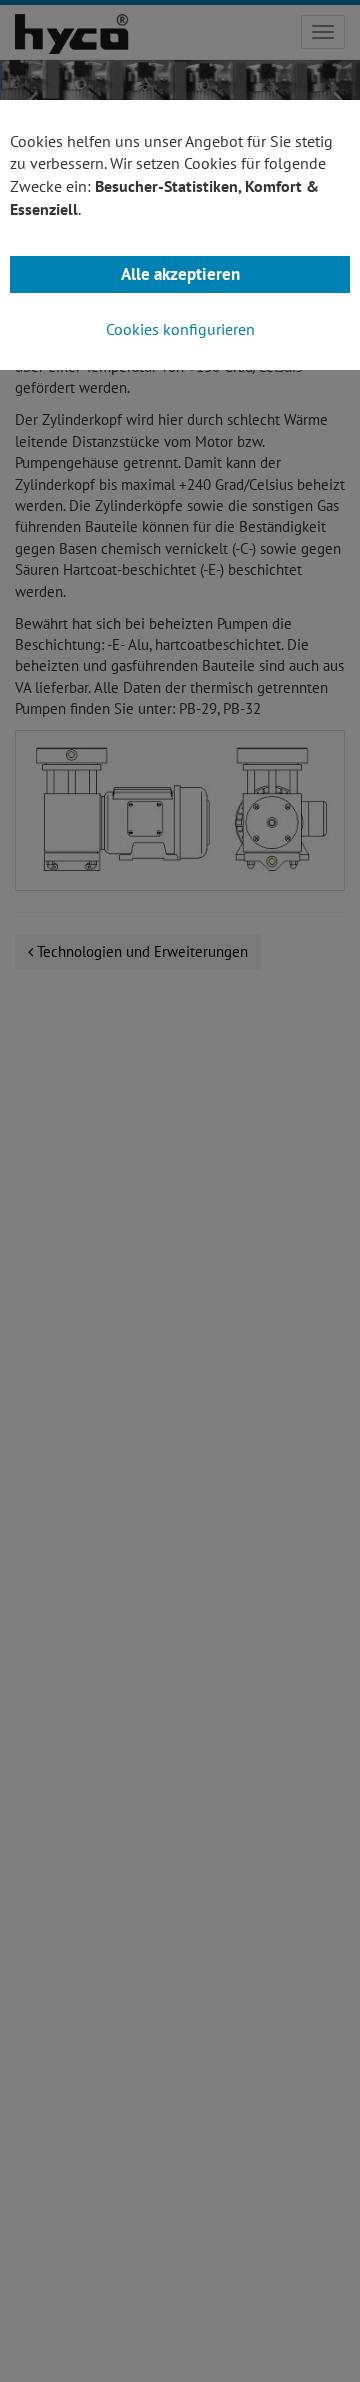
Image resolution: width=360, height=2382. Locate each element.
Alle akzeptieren (180, 274)
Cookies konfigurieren (180, 329)
